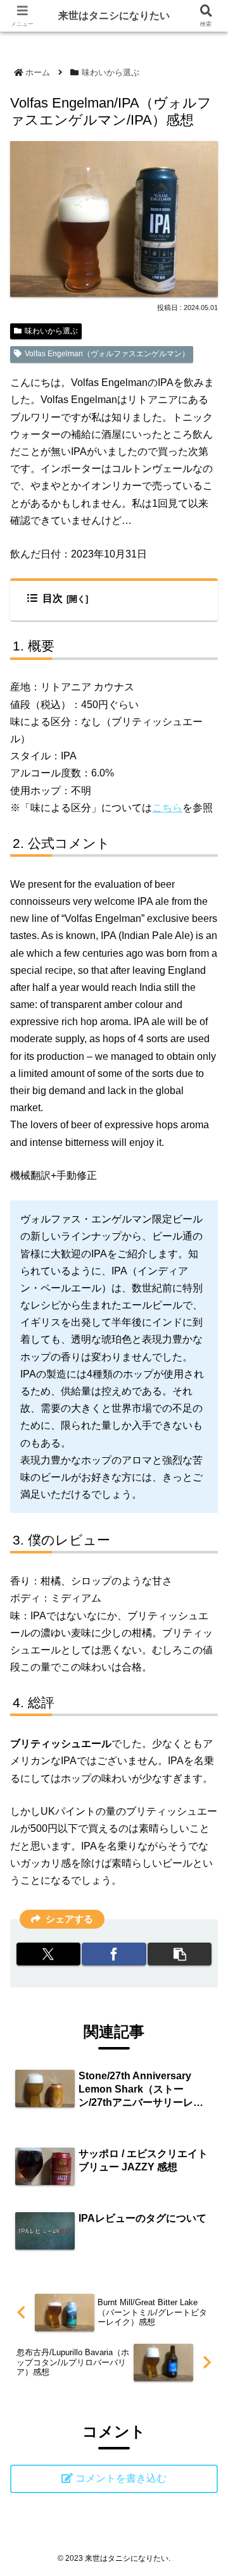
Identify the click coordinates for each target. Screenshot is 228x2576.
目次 (53, 598)
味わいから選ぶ (51, 331)
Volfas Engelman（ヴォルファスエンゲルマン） (107, 354)
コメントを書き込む (121, 2478)
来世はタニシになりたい (114, 16)
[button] (205, 1928)
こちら (167, 808)
